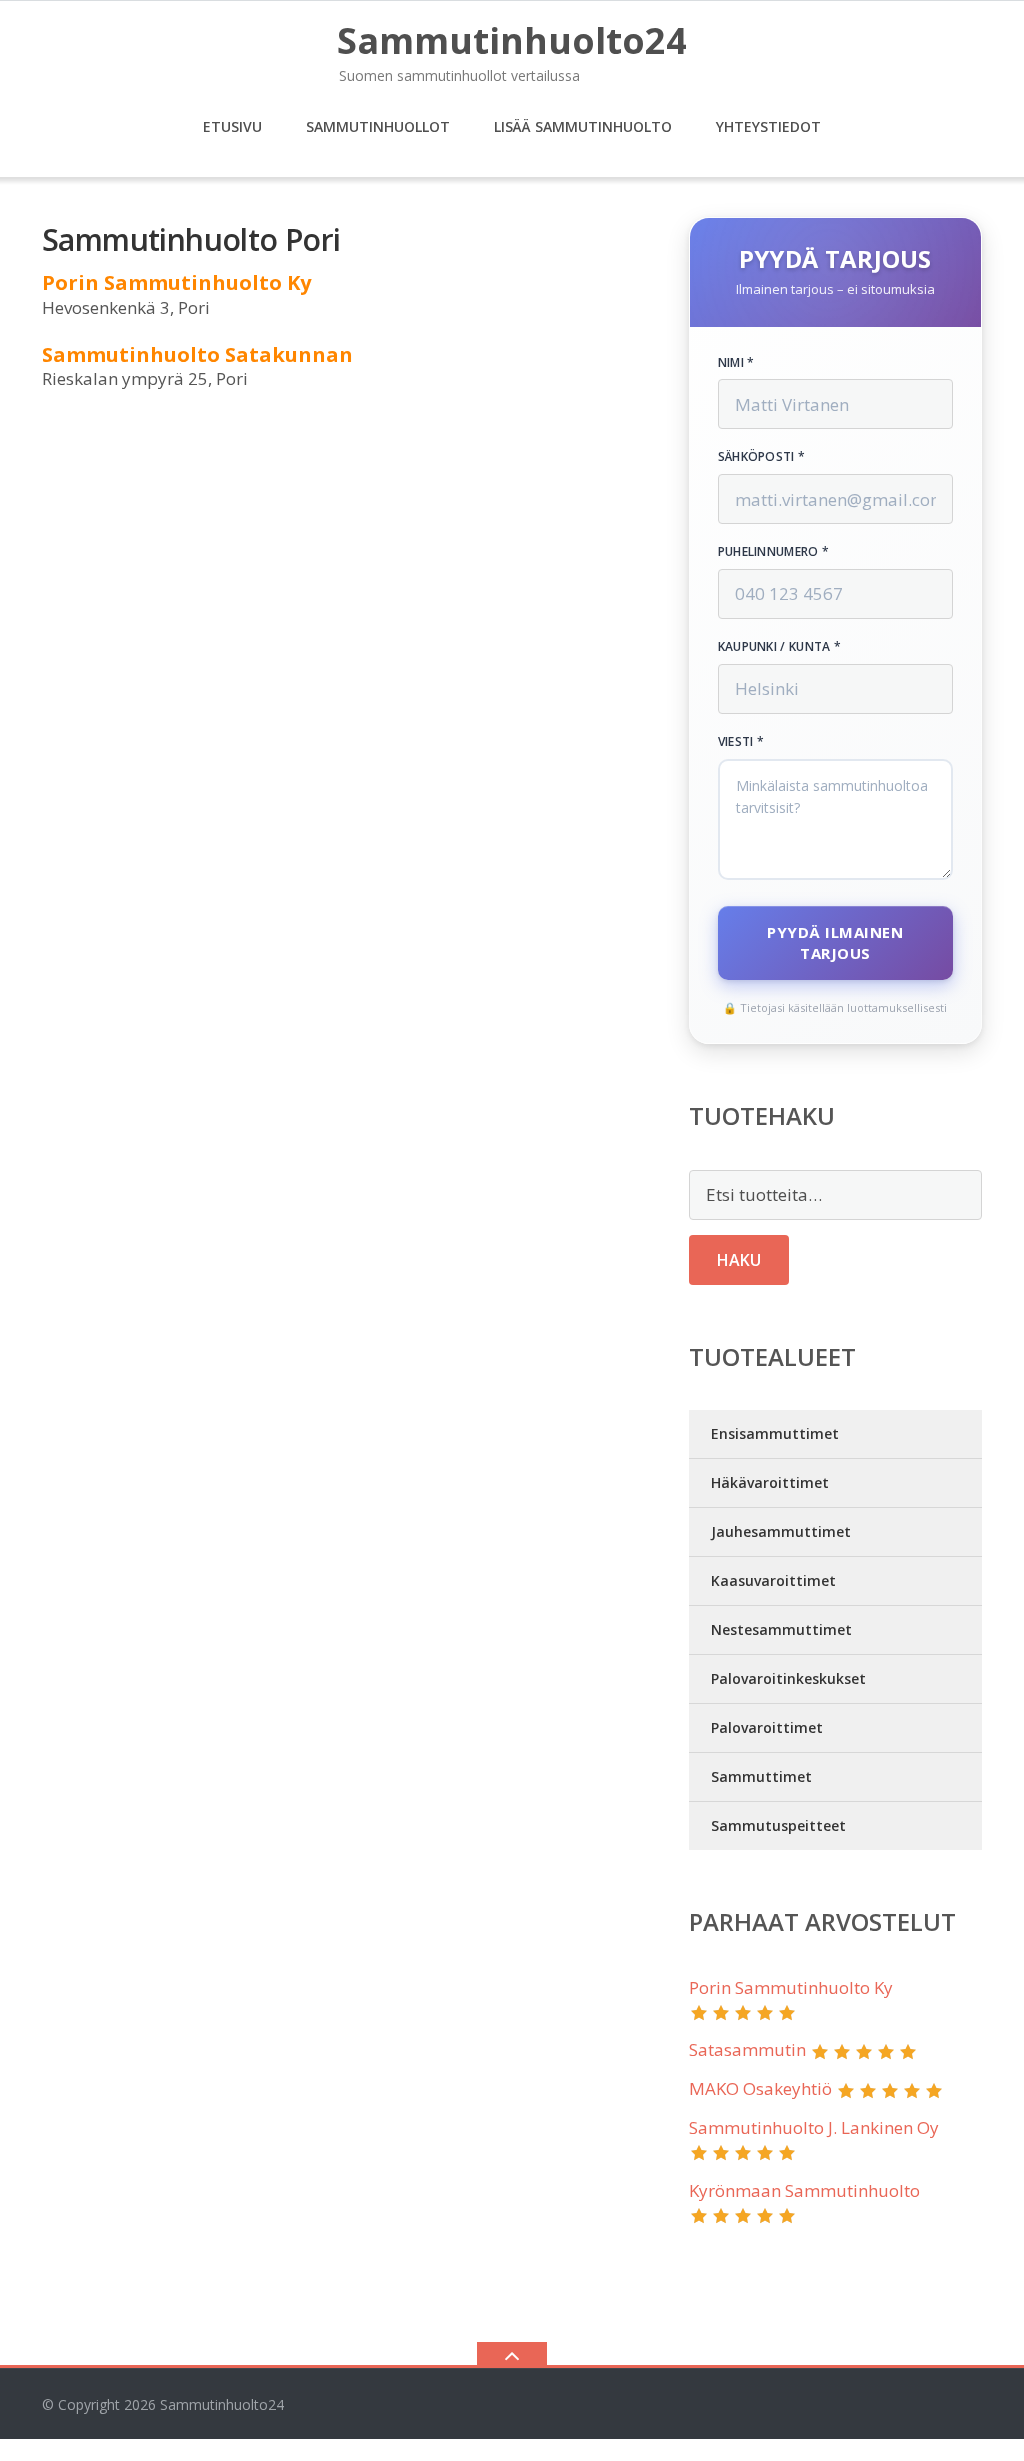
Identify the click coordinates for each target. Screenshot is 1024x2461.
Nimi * (736, 363)
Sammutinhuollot (378, 126)
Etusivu (232, 126)
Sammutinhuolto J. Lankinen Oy (814, 2127)
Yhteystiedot (768, 126)
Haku (739, 1260)
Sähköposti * (762, 457)
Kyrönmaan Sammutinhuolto (804, 2190)
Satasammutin (747, 2049)
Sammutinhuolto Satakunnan (197, 354)
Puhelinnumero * (774, 552)
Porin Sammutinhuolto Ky (176, 282)
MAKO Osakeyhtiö (760, 2088)
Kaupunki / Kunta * (779, 647)
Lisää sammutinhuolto (583, 126)
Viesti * (741, 742)
